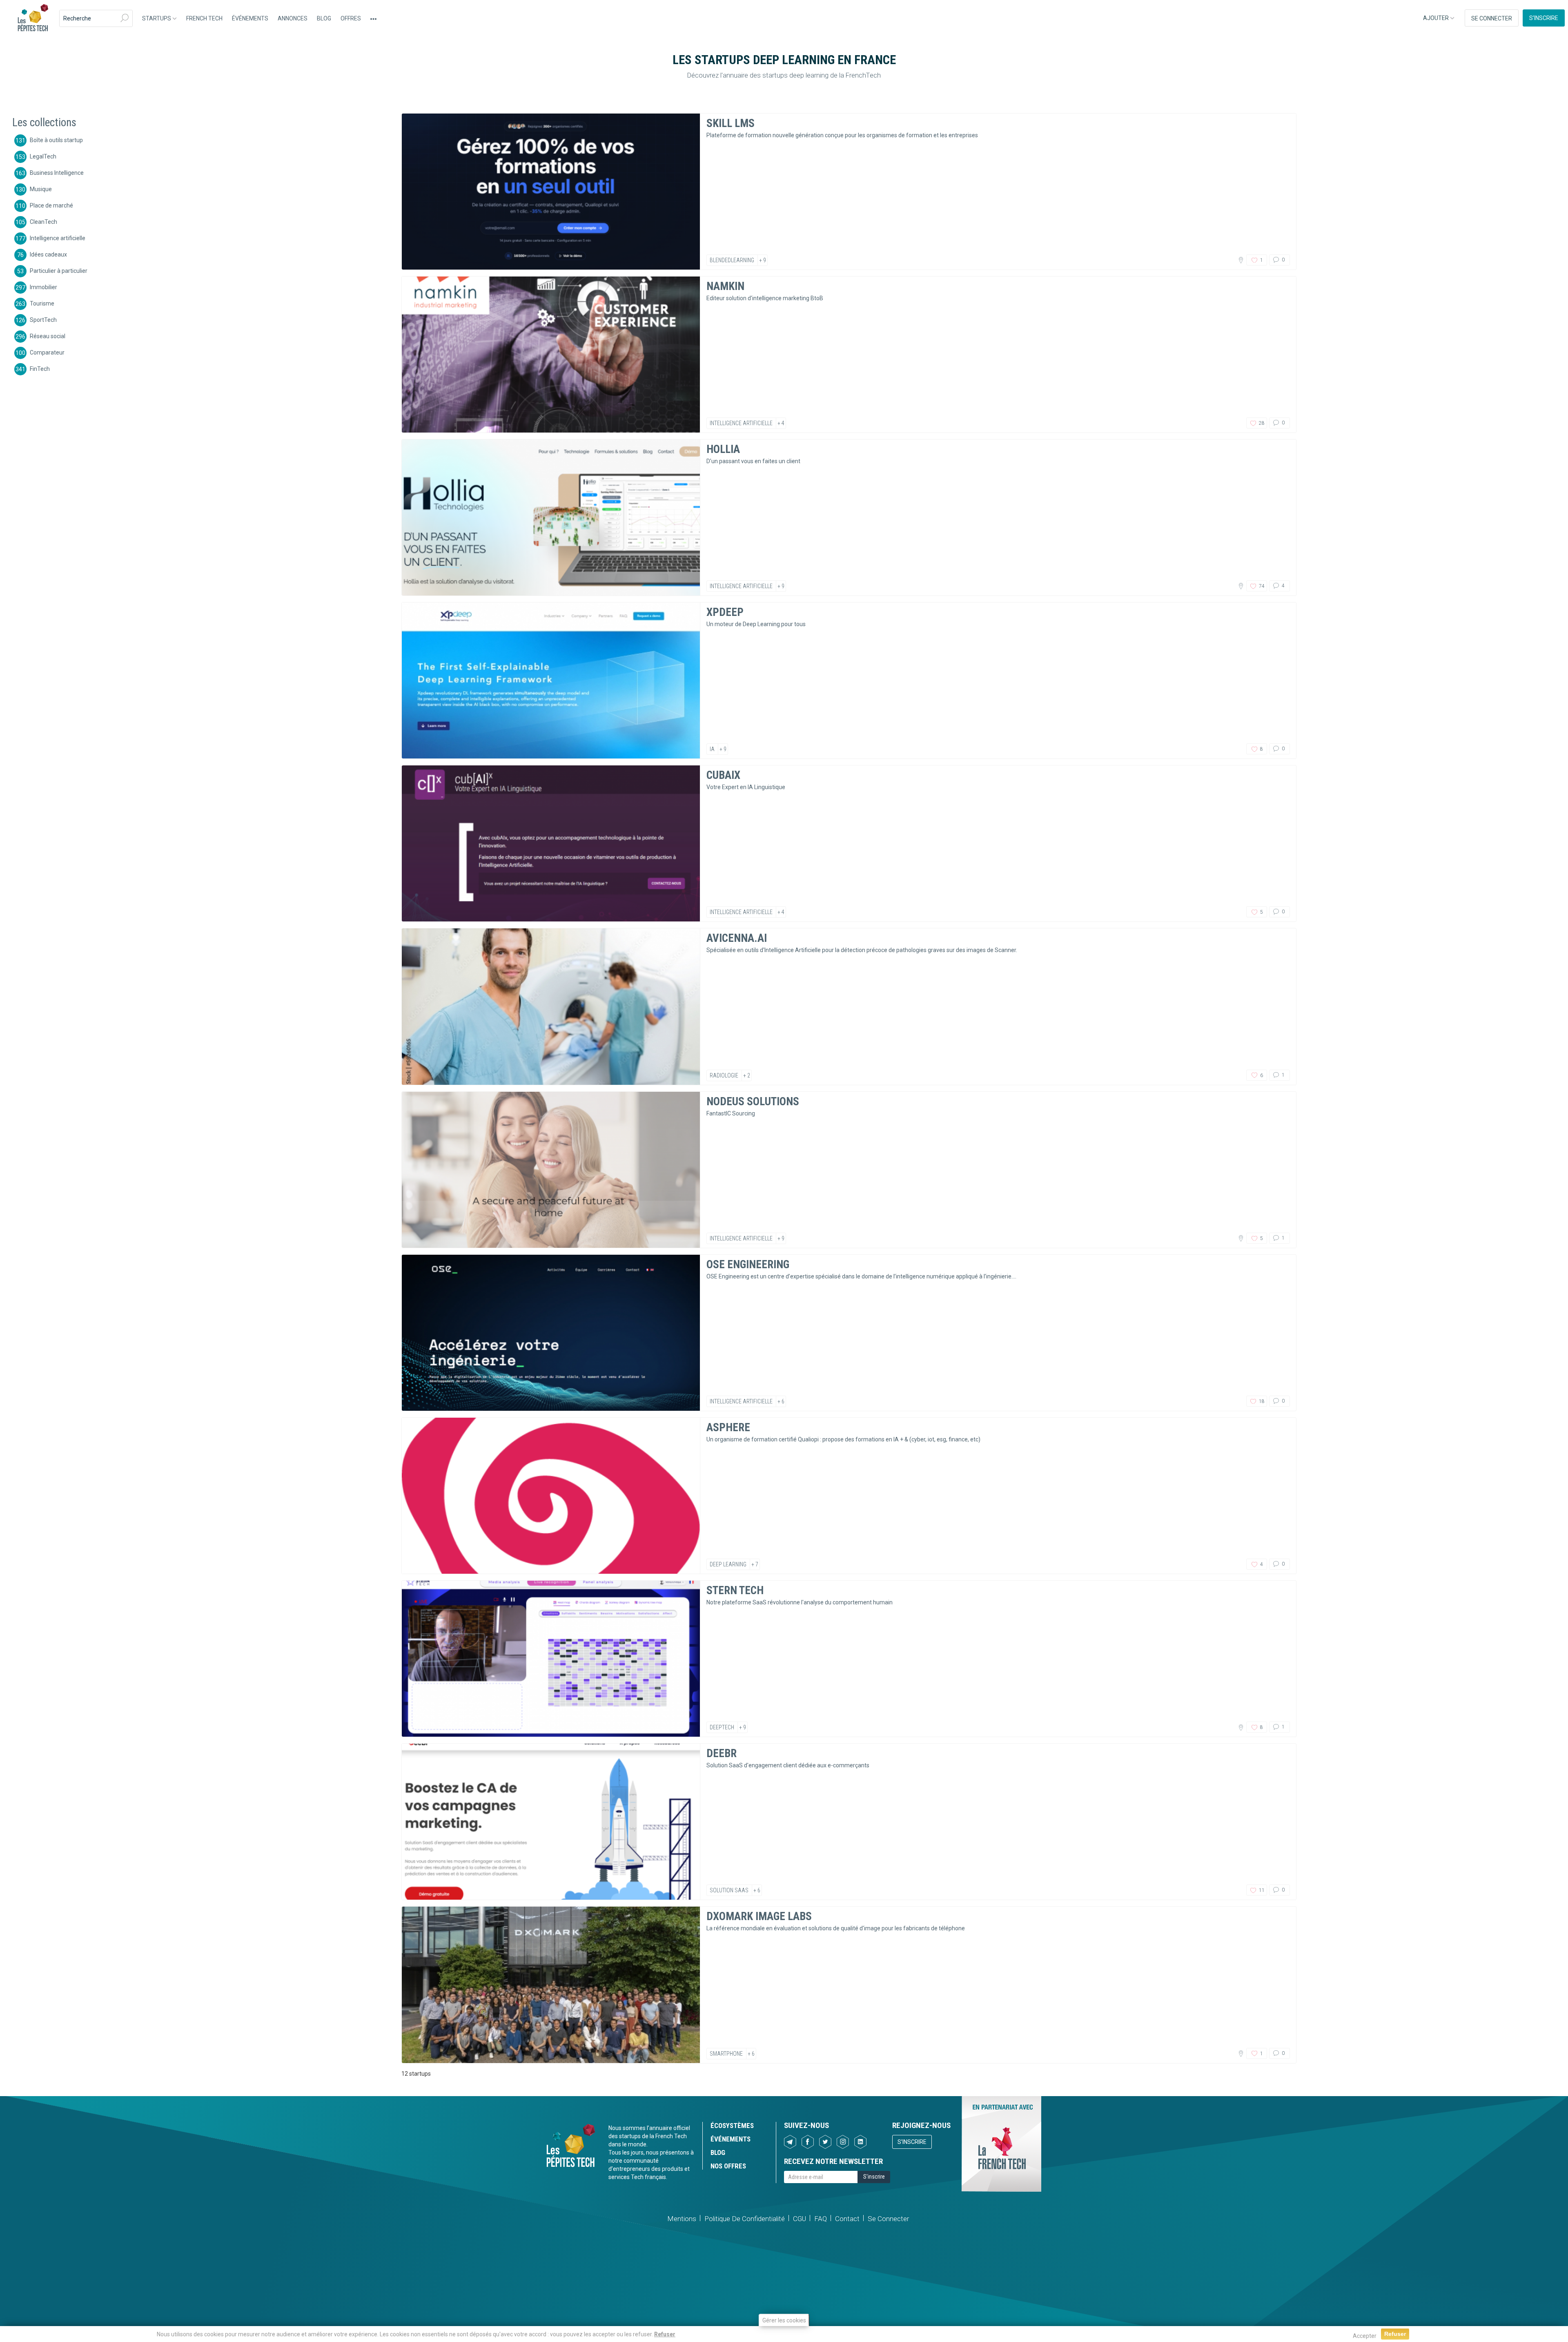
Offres (351, 18)
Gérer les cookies (784, 2320)
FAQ (821, 2219)
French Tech (204, 18)
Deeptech (722, 1727)
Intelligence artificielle (58, 238)
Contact (847, 2219)
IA (712, 749)
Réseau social (48, 336)
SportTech (43, 319)
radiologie (724, 1075)
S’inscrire (1544, 18)
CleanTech (43, 221)
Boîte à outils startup (56, 140)
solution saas (729, 1890)
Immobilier (43, 287)
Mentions (682, 2219)
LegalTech (43, 156)
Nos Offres (728, 2166)
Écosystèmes (732, 2126)
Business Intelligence (57, 172)
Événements (250, 18)
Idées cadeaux (48, 254)
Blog (324, 18)
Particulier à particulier (59, 270)
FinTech (40, 368)
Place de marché (51, 205)
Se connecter (1492, 18)
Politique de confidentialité (745, 2219)
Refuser (665, 2334)
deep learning (728, 1564)
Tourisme (42, 303)
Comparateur (47, 352)
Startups (157, 18)
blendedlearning (732, 260)
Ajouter (1437, 18)
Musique (41, 189)
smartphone (726, 2054)
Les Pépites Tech (33, 18)
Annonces (293, 18)
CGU (800, 2219)
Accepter (1365, 2336)
